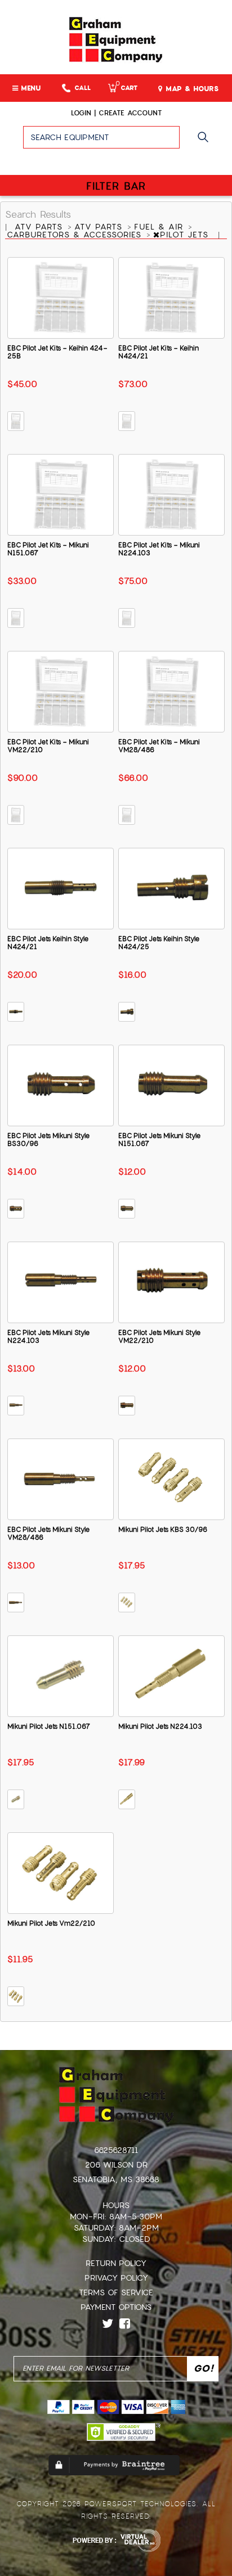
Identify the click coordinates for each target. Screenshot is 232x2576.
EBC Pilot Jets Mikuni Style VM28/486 (48, 1534)
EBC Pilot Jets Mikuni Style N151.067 (159, 1140)
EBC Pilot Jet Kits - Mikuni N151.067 (48, 549)
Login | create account (116, 113)
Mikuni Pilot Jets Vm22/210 (51, 1923)
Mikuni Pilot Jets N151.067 (49, 1727)
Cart (126, 88)
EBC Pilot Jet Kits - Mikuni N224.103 (159, 549)
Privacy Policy (116, 2278)
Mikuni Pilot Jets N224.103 (160, 1727)
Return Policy (116, 2263)
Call (82, 88)
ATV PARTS (40, 227)
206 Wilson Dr (116, 2165)
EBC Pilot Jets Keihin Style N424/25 (159, 943)
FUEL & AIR (160, 227)
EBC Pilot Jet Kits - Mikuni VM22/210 (48, 746)
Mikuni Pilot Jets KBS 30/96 (163, 1530)
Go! (206, 142)
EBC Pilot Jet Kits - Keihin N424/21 (159, 352)
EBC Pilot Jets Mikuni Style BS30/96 (48, 1140)
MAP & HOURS (191, 89)
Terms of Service (116, 2292)
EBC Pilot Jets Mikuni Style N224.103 (48, 1337)
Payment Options (116, 2307)
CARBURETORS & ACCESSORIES (76, 235)
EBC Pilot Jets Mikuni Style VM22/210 (159, 1337)
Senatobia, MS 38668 (116, 2179)
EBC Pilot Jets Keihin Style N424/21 (48, 943)
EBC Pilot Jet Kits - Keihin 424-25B (57, 352)
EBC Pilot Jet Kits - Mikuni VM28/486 (159, 746)
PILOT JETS (186, 235)
